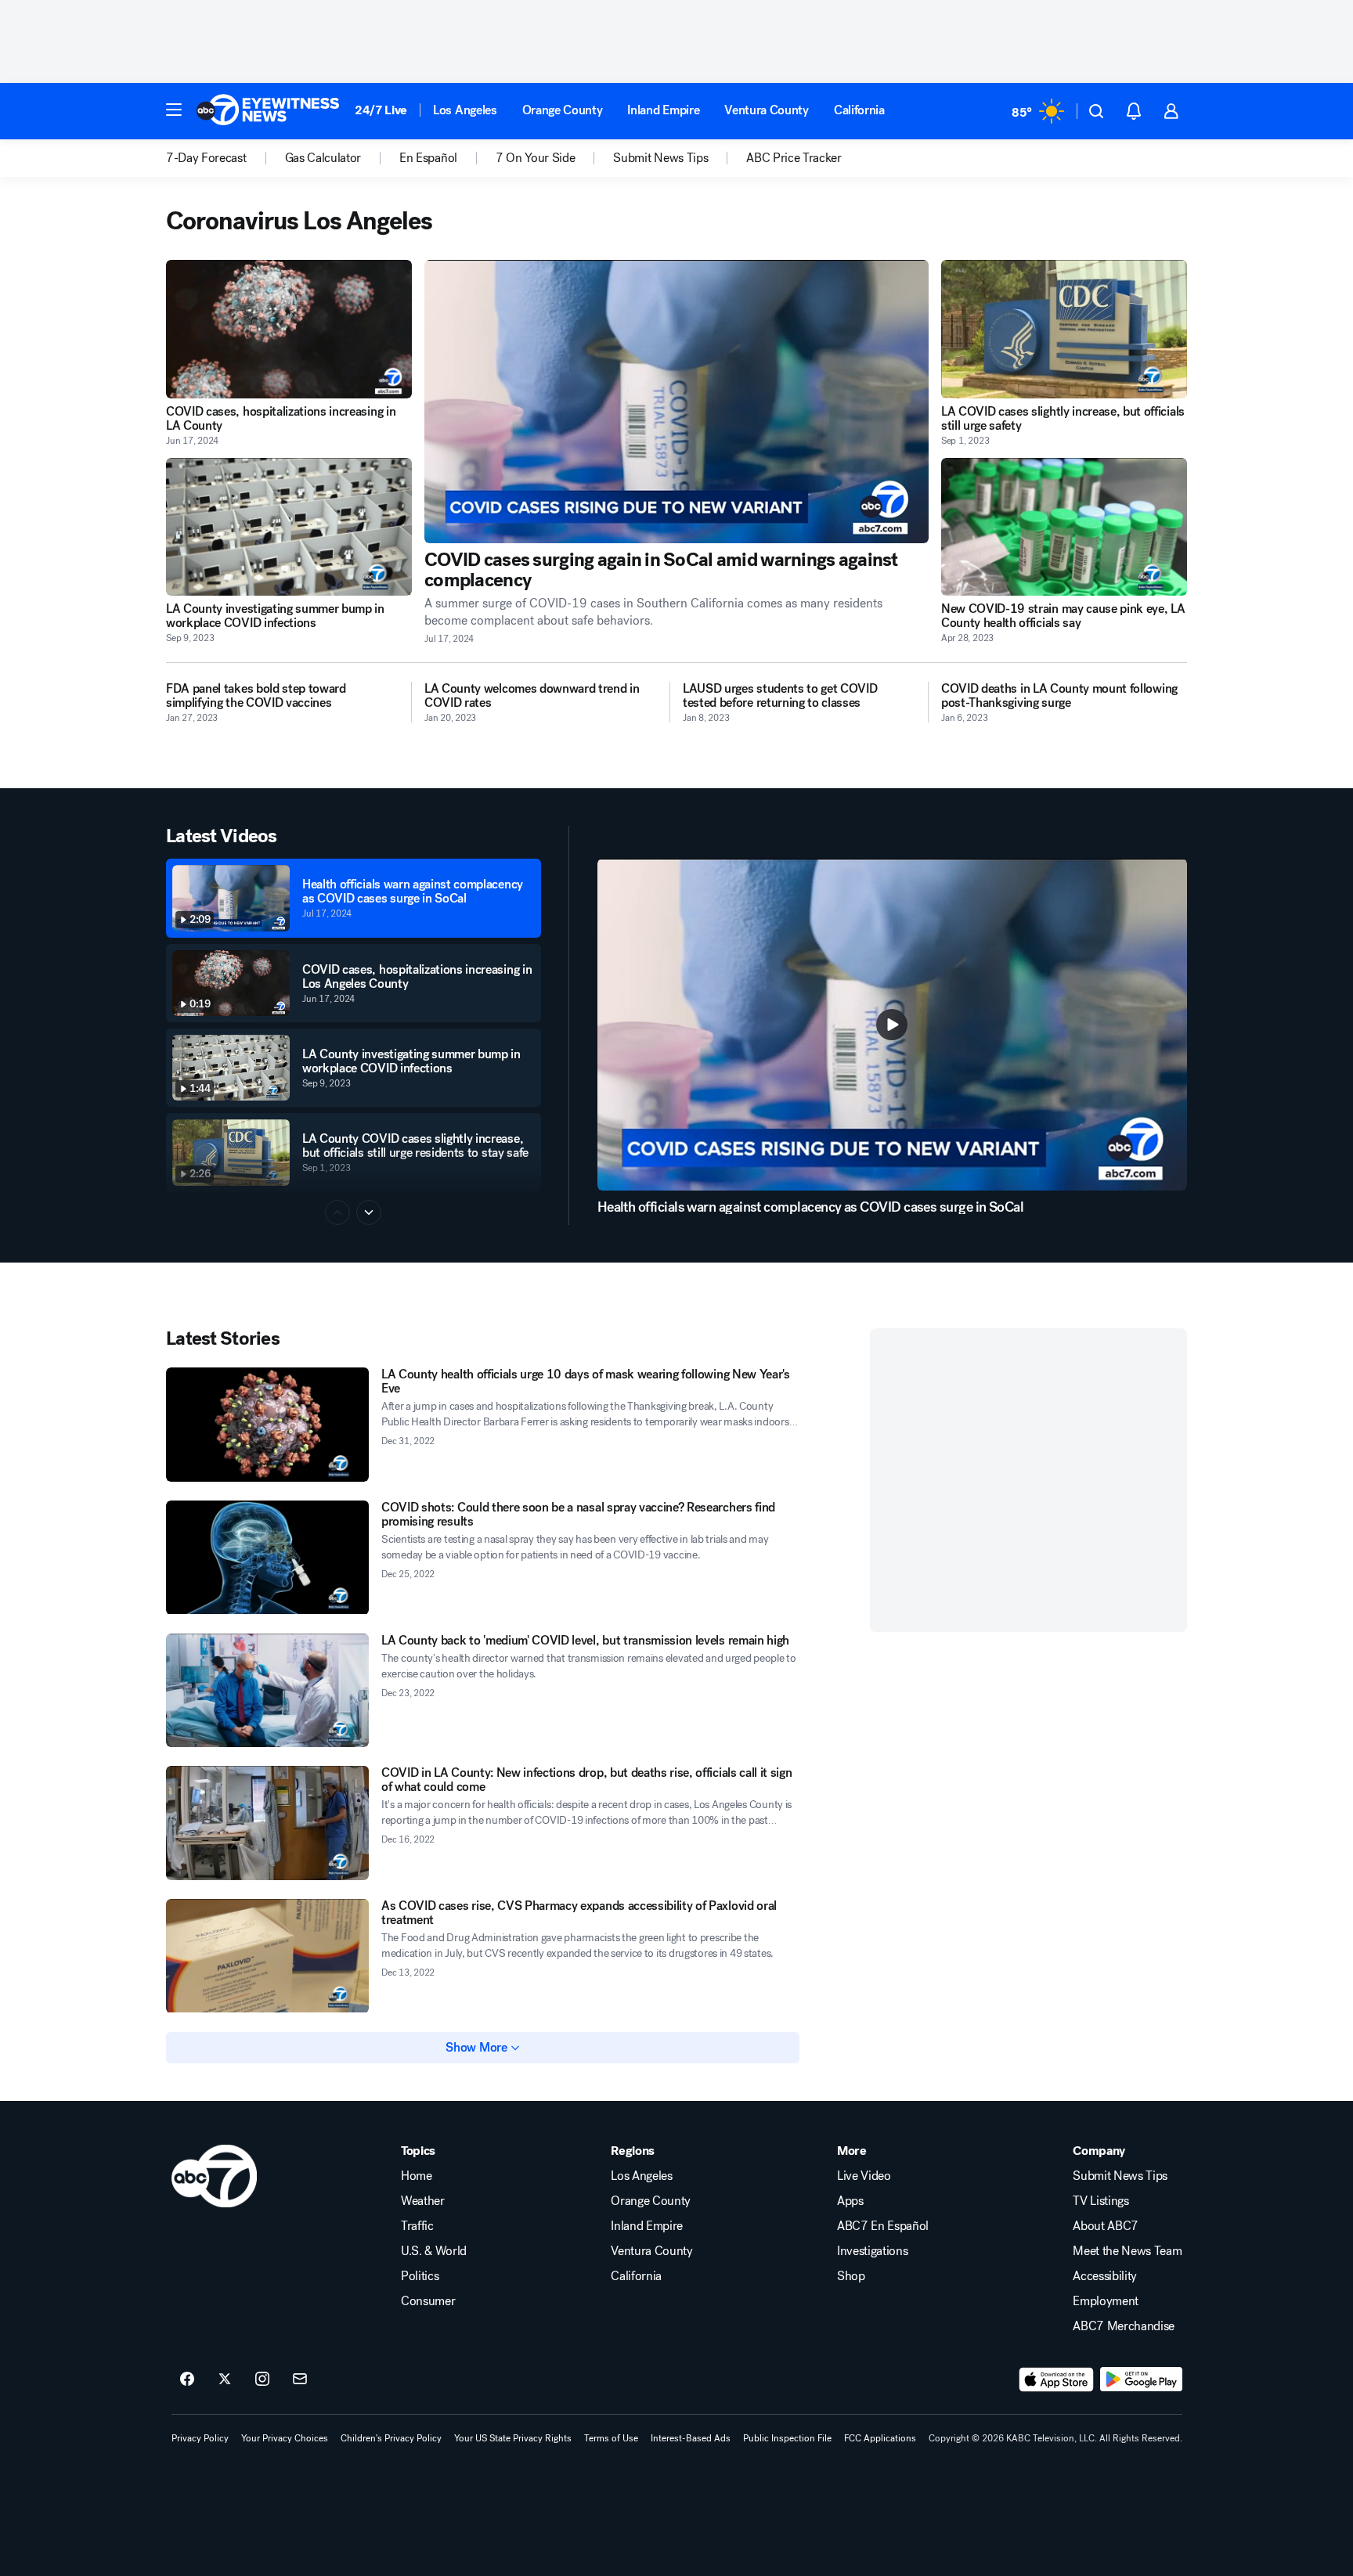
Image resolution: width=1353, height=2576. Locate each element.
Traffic (417, 2226)
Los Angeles (465, 110)
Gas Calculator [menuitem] (323, 158)
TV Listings (1100, 2201)
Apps (850, 2201)
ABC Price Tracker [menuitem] (794, 158)
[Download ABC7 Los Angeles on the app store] (1056, 2380)
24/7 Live (381, 110)
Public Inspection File (787, 2438)
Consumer (428, 2301)
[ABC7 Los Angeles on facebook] (187, 2380)
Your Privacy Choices (285, 2438)
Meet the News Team (1127, 2251)
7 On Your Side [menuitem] (536, 158)
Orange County (563, 110)
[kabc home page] (214, 2176)
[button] (174, 110)
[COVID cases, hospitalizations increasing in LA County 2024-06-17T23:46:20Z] (289, 329)
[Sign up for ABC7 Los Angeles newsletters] (300, 2380)
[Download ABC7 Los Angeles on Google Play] (1141, 2380)
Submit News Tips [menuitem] (660, 158)
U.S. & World (434, 2251)
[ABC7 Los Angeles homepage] (268, 111)
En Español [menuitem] (428, 158)
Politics (420, 2276)
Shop (851, 2276)
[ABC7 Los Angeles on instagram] (262, 2380)
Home (417, 2176)
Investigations (873, 2251)
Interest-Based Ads (691, 2438)
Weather (423, 2201)
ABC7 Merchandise (1124, 2326)
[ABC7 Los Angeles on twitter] (225, 2380)
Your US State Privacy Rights (513, 2438)
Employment (1106, 2301)
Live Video (864, 2176)
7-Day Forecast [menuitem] (206, 158)
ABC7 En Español (883, 2226)
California (859, 110)
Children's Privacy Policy (391, 2438)
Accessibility (1105, 2276)
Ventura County (767, 110)
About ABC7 (1106, 2226)
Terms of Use (611, 2438)
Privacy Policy (200, 2438)
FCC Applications (880, 2438)
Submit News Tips (1120, 2176)
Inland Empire (663, 110)
